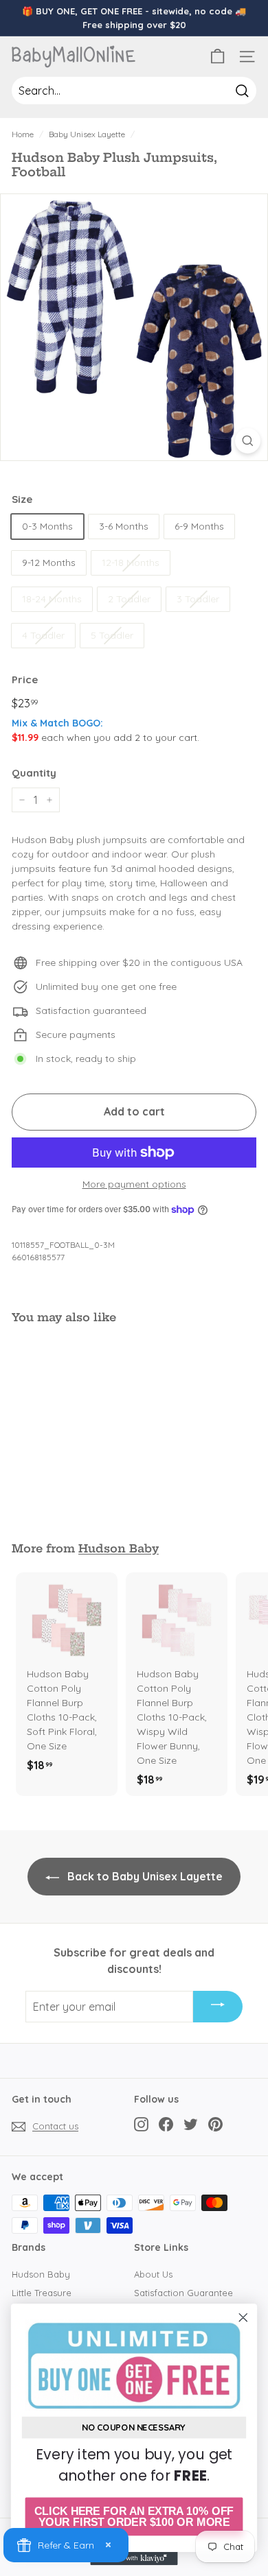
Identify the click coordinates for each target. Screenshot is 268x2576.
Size (22, 499)
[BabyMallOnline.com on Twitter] (191, 2124)
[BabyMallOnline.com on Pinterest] (215, 2124)
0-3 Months (47, 526)
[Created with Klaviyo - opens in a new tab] (134, 2559)
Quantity (34, 773)
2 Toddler (129, 599)
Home (23, 134)
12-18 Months (131, 563)
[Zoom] (248, 441)
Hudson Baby (119, 1548)
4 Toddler (43, 635)
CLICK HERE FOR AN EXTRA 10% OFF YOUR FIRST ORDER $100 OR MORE (134, 2517)
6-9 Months (199, 526)
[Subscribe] (218, 2007)
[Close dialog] (243, 2317)
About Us (153, 2274)
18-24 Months (52, 599)
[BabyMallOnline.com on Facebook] (166, 2124)
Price (25, 680)
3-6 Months (124, 526)
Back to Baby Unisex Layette (144, 1876)
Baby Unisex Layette (87, 134)
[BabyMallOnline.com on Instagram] (141, 2124)
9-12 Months (49, 563)
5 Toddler (112, 635)
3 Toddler (198, 599)
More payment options (134, 1184)
